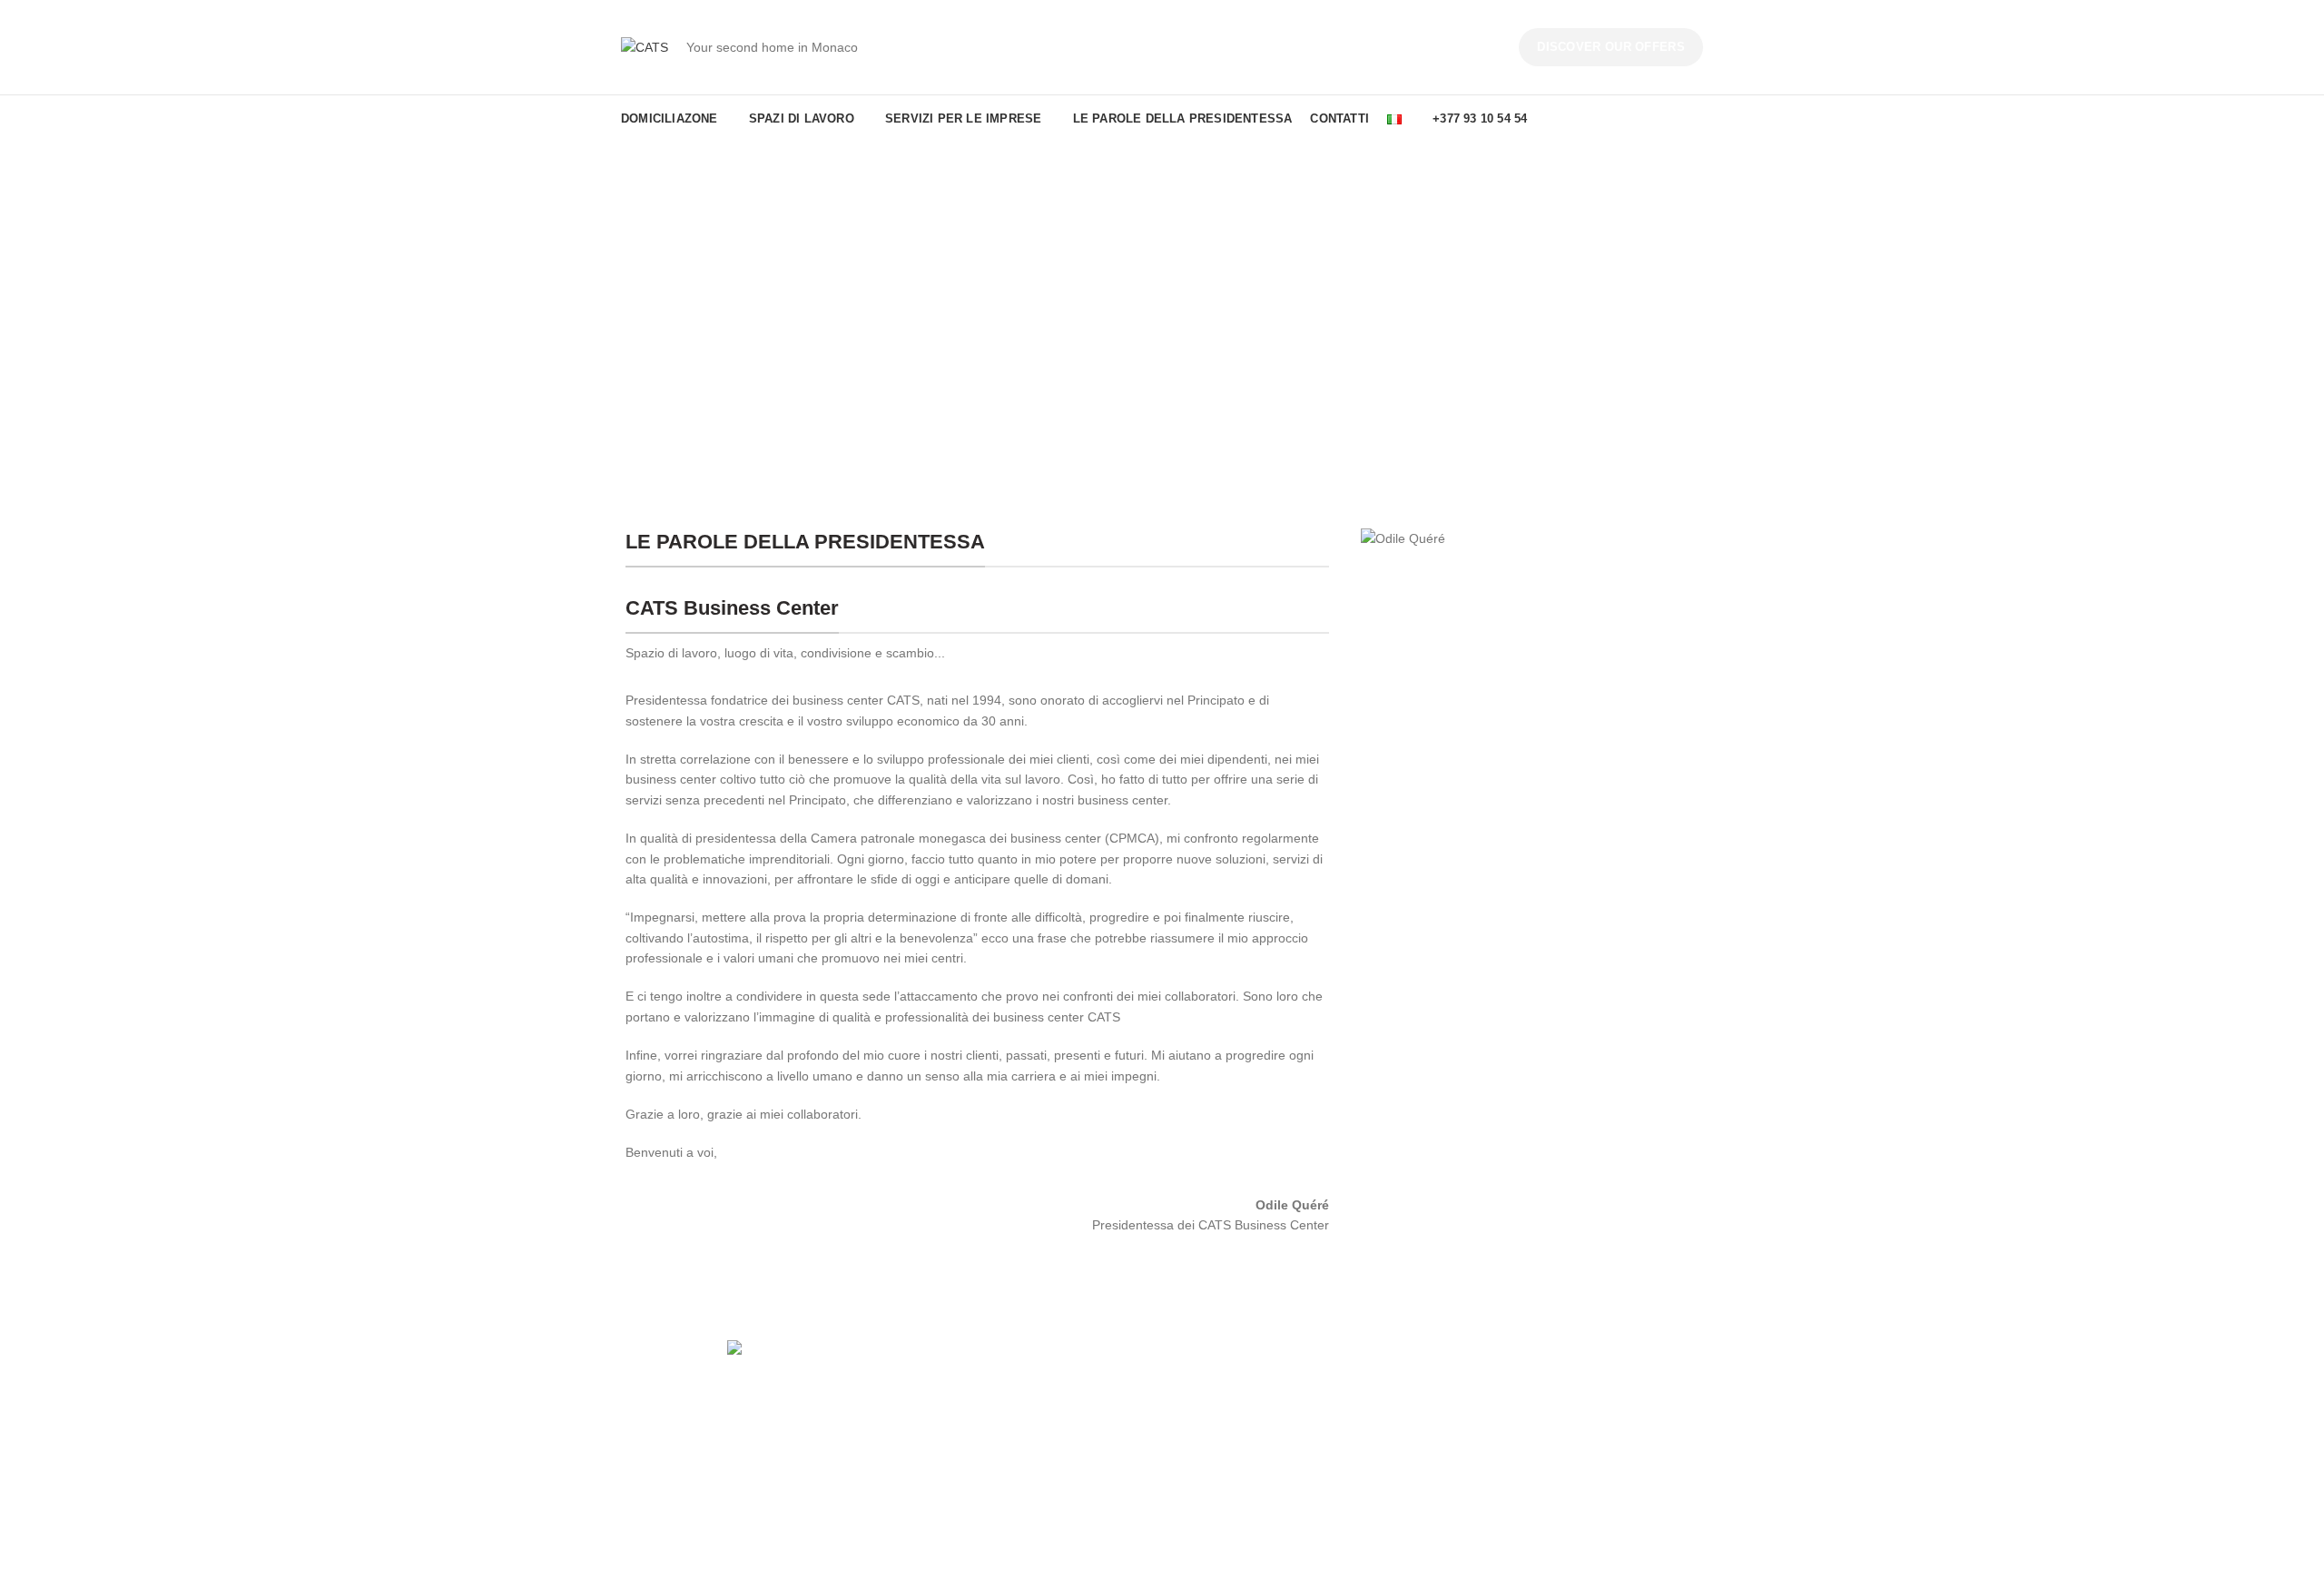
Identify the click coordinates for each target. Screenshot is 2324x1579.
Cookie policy (1492, 1449)
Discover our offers (1611, 47)
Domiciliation (935, 1449)
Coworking (929, 1387)
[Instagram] (759, 1427)
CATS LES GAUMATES (1242, 1449)
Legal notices (1492, 1387)
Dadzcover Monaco (912, 1553)
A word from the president (1250, 1387)
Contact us (1484, 1481)
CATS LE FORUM (1227, 1418)
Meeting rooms (942, 1481)
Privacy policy (1492, 1418)
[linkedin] (784, 1427)
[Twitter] (734, 1427)
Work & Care (1212, 1481)
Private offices (939, 1418)
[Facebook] (708, 1427)
